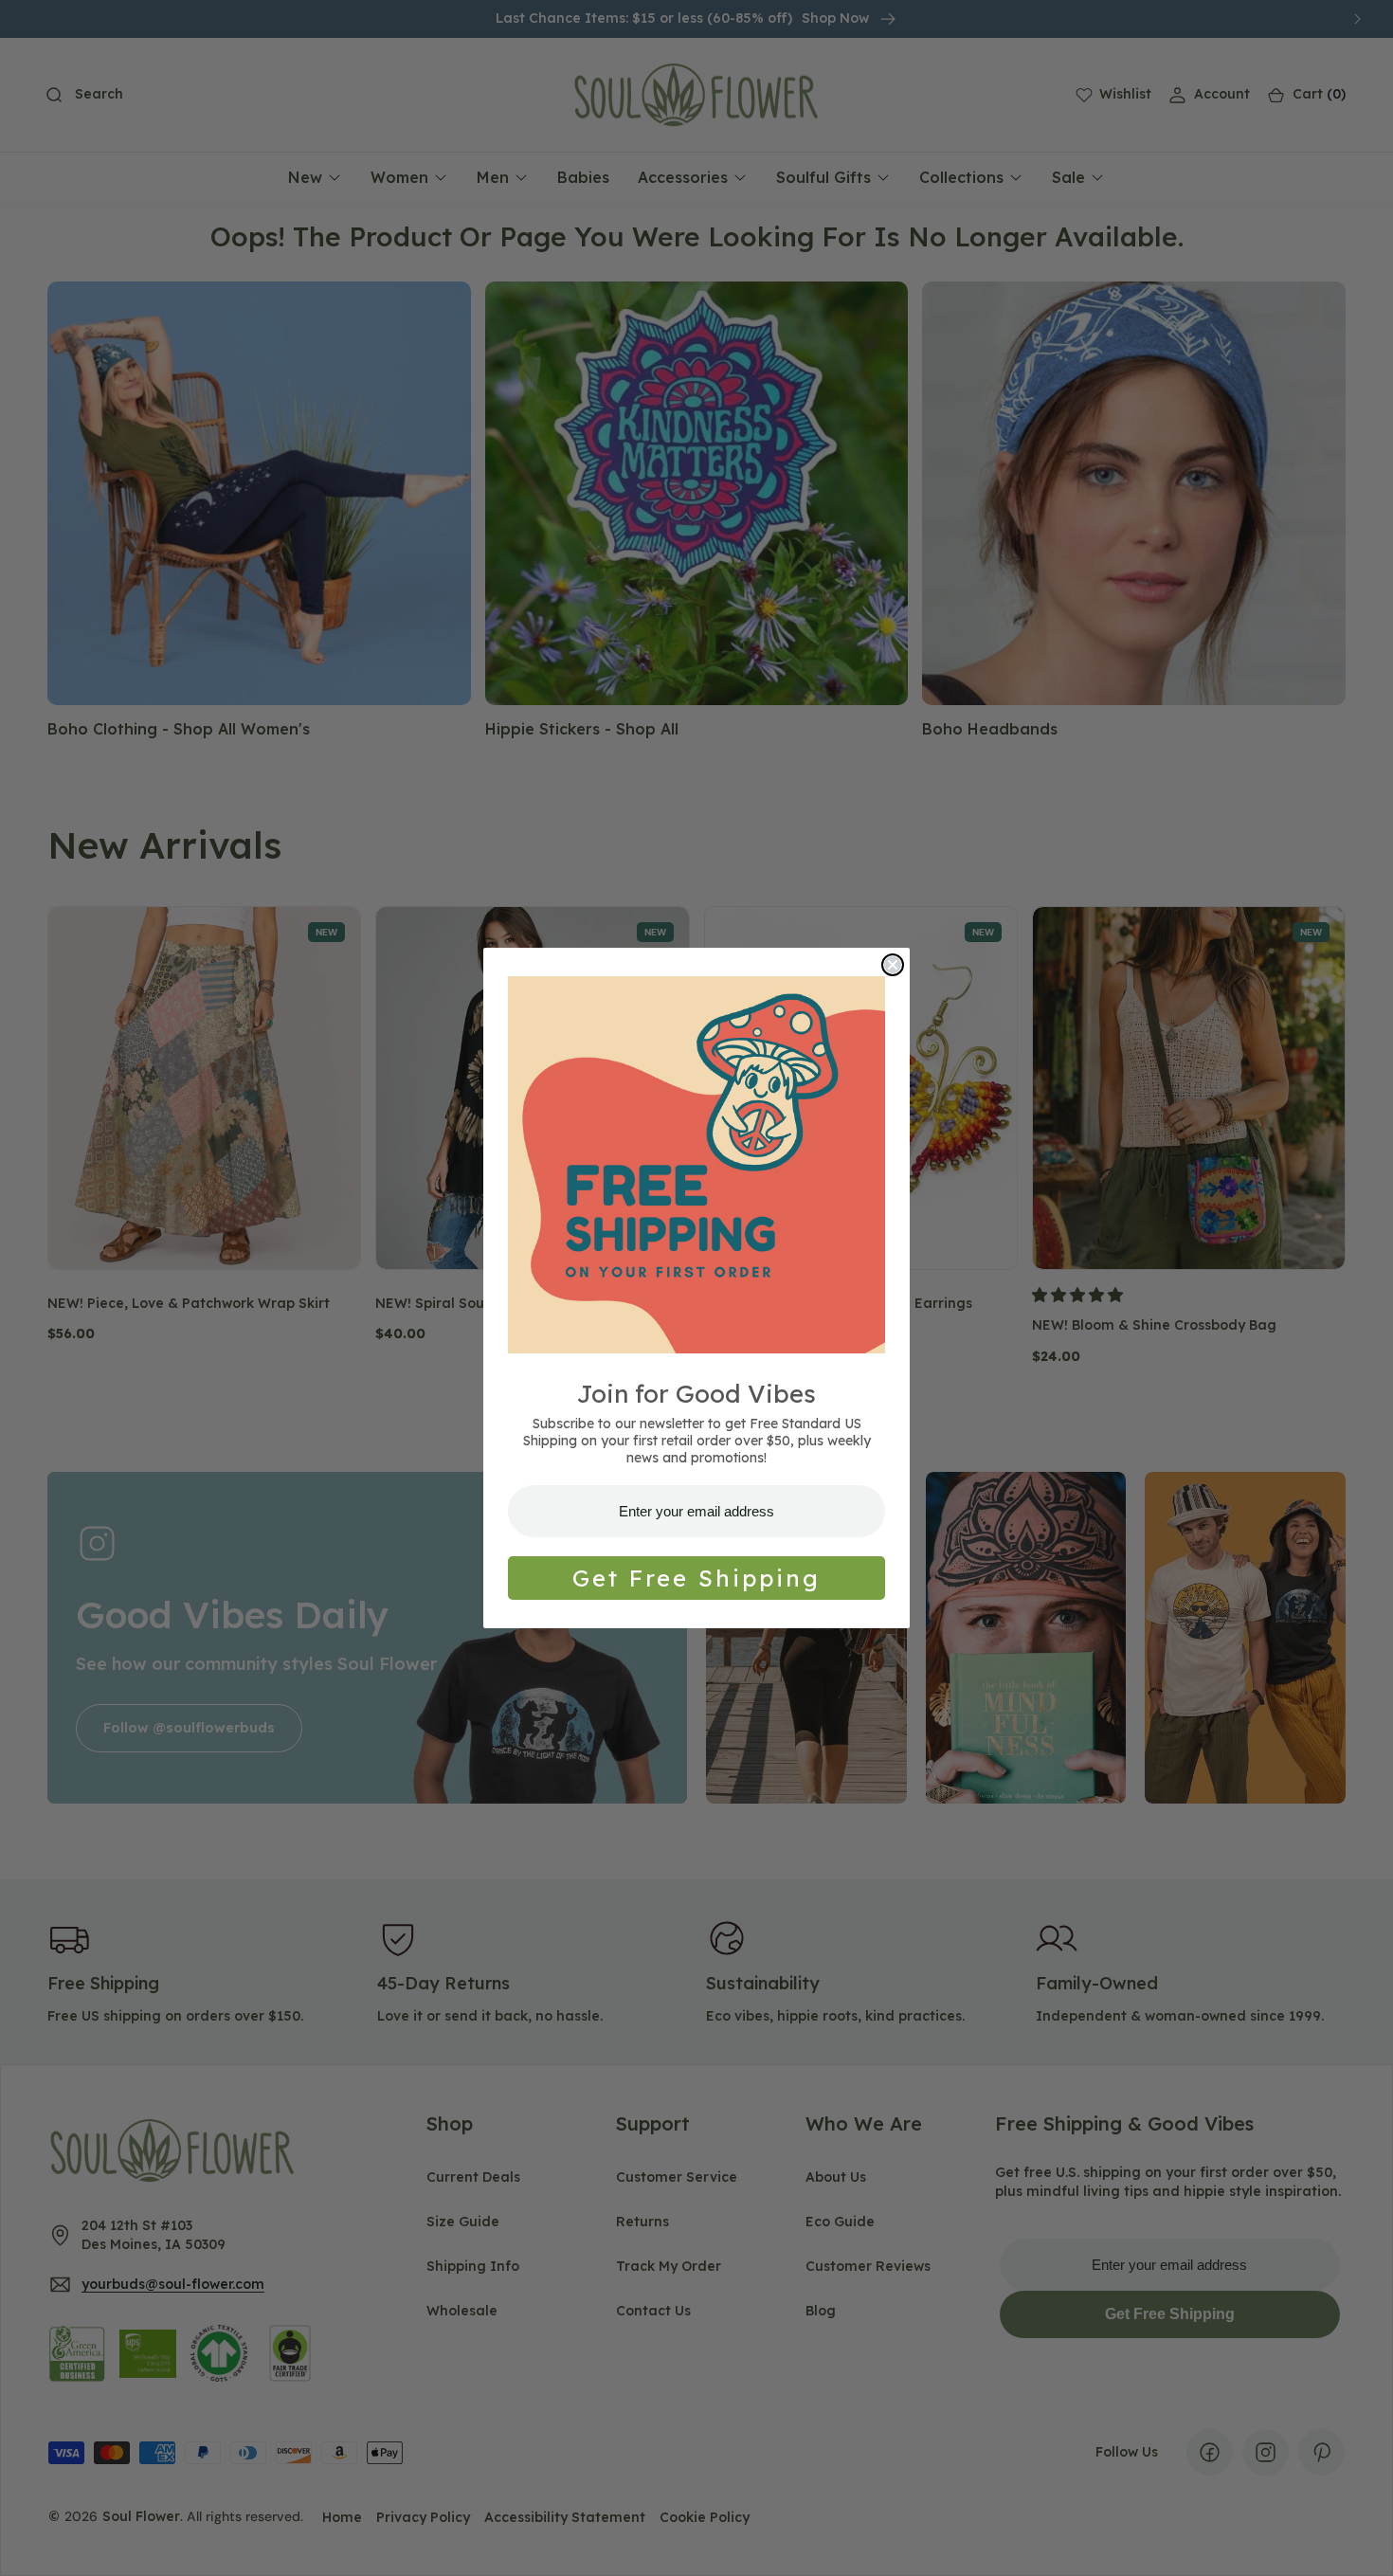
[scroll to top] (1361, 2544)
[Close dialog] (893, 965)
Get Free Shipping (696, 1578)
